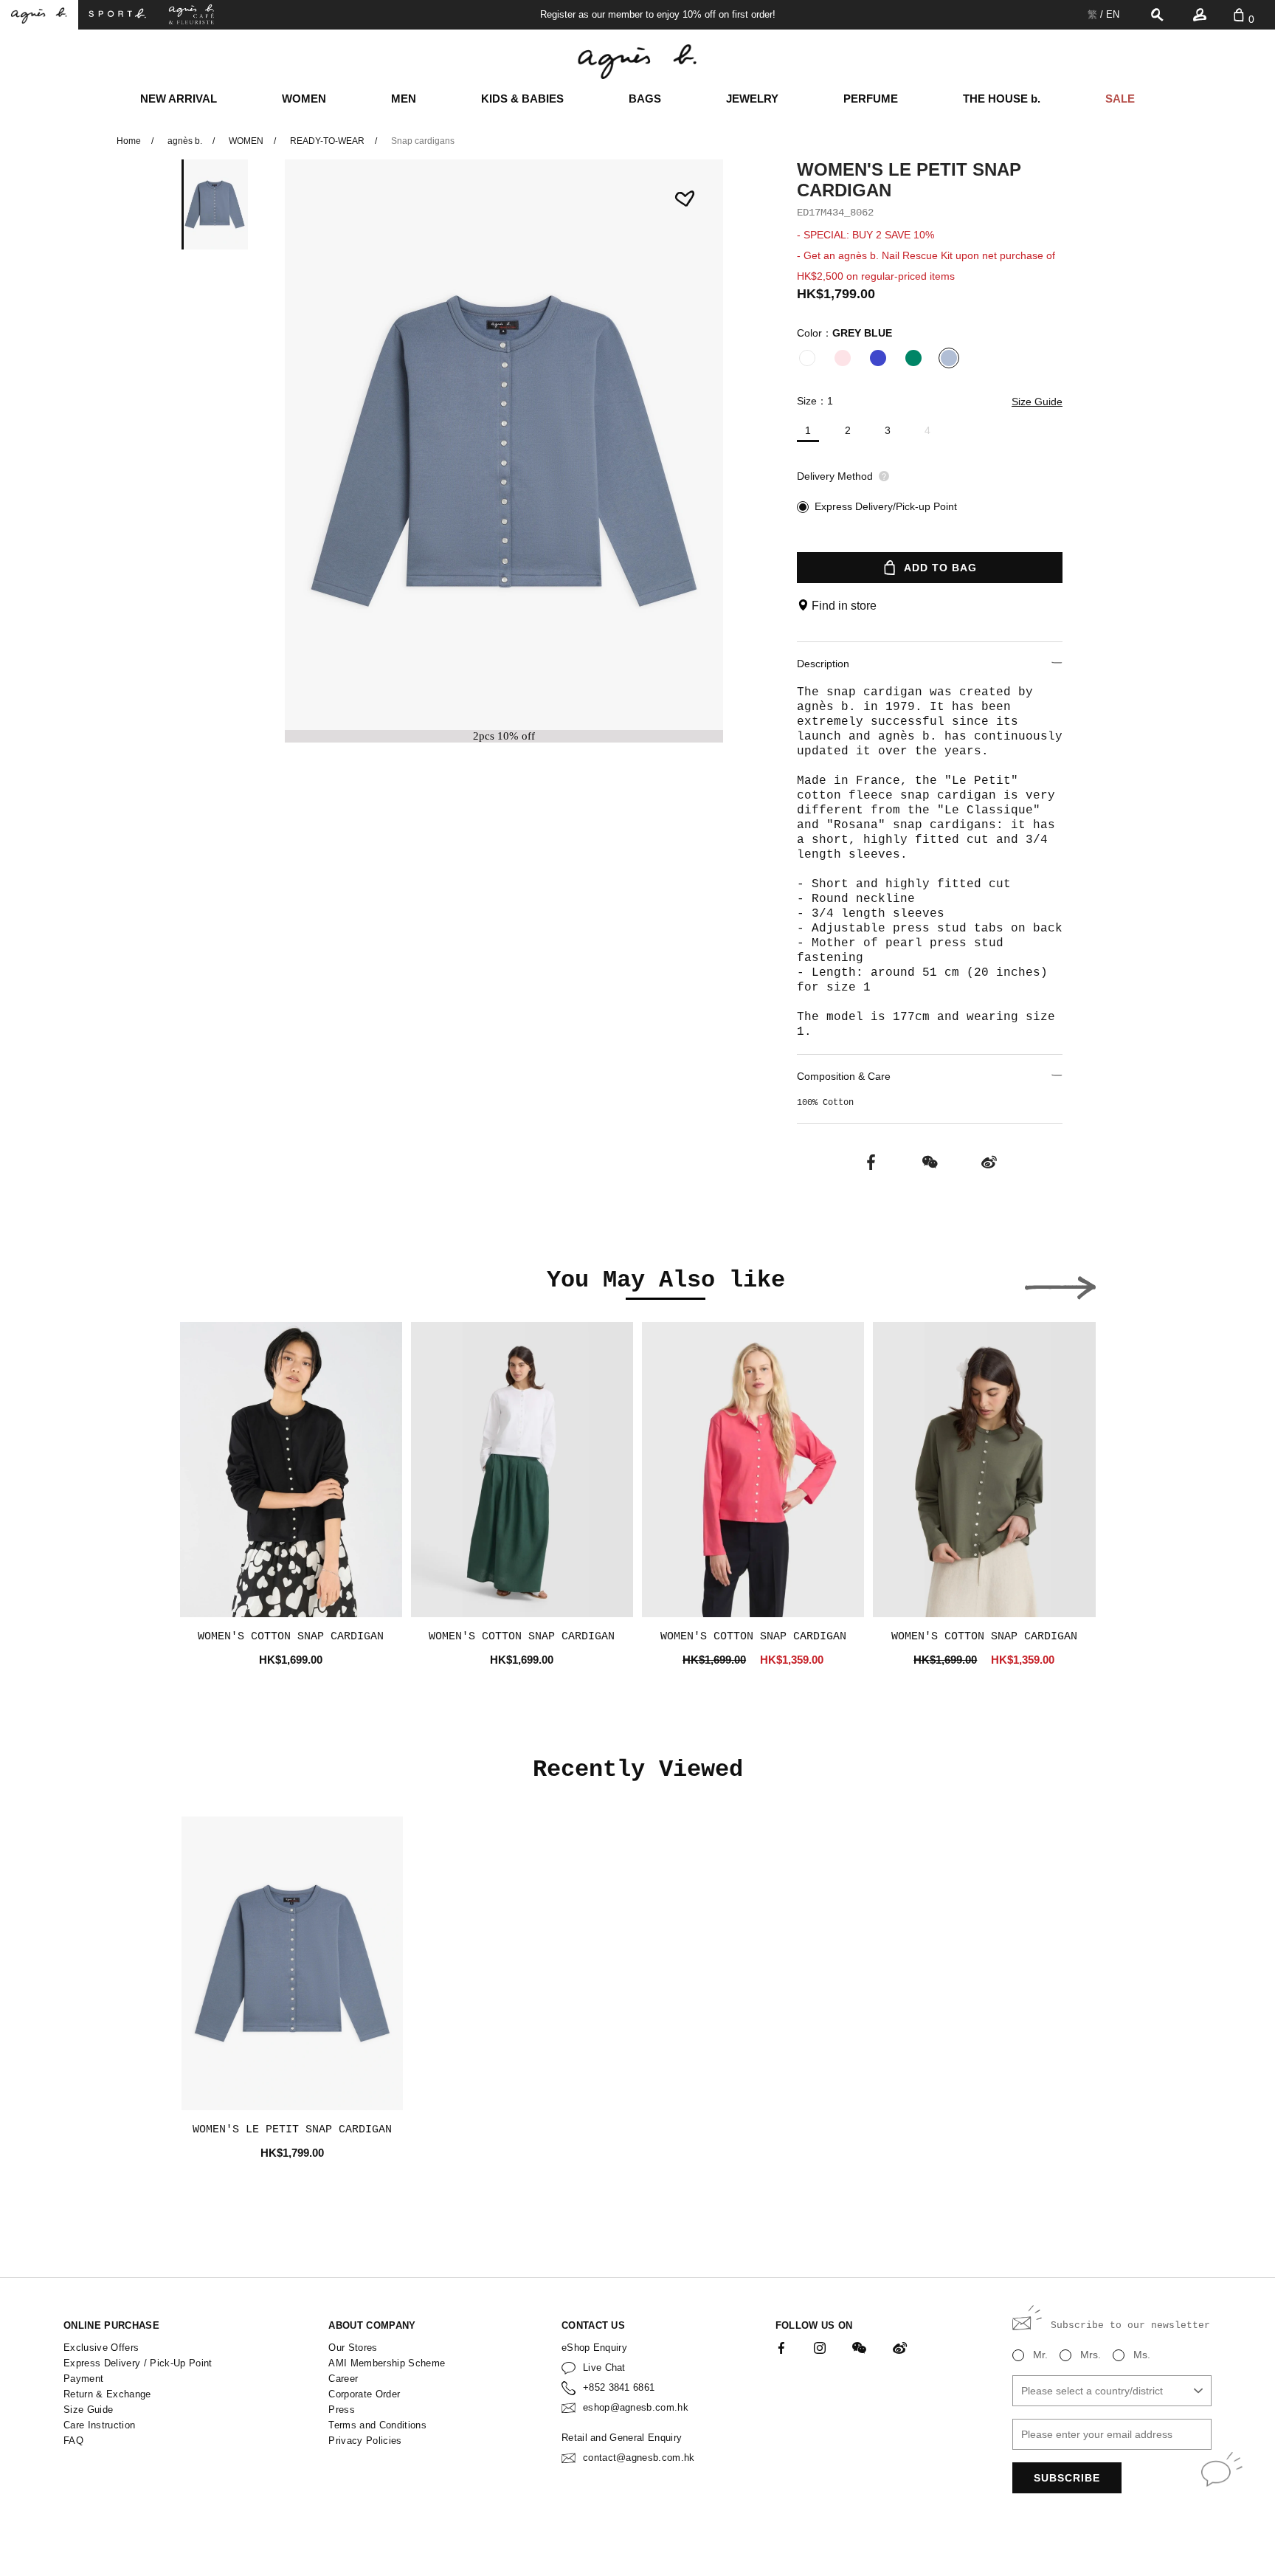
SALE (1120, 99)
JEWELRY (752, 99)
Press (342, 2410)
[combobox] (1112, 2391)
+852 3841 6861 (619, 2387)
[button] (1060, 1284)
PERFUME (871, 99)
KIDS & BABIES (522, 99)
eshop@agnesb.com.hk (636, 2407)
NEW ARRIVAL (179, 99)
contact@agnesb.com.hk (639, 2458)
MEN (404, 99)
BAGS (645, 99)
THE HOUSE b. (1002, 99)
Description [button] (823, 664)
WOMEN (304, 99)
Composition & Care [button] (844, 1076)
